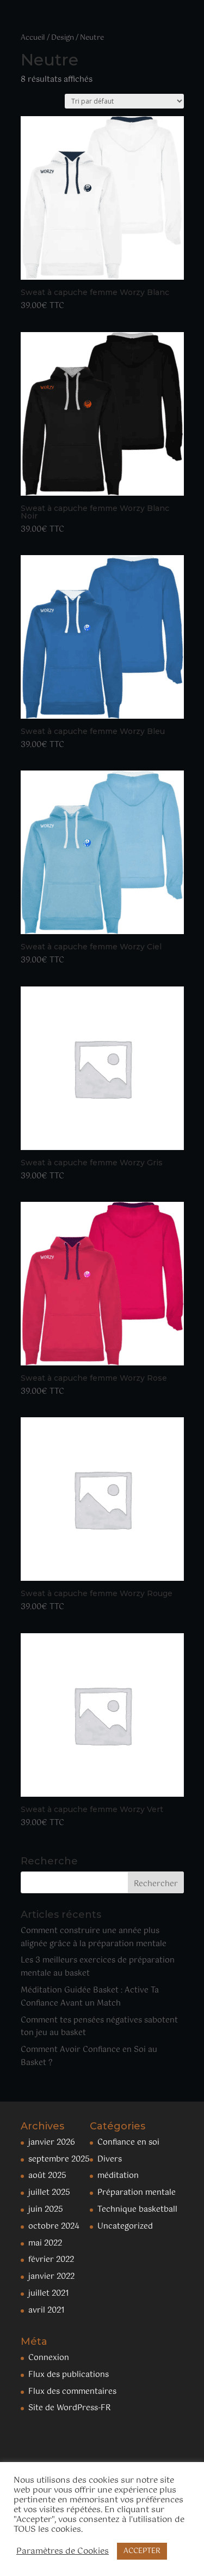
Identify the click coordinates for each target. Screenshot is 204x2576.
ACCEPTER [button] (142, 2551)
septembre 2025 (59, 2159)
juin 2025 (46, 2210)
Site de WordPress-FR (69, 2408)
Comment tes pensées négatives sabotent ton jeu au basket (99, 2027)
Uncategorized (125, 2226)
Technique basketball (137, 2210)
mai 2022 (45, 2243)
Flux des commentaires (72, 2392)
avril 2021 (47, 2310)
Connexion (49, 2358)
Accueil (33, 38)
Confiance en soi (128, 2142)
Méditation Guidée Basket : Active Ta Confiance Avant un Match (90, 1997)
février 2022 (51, 2260)
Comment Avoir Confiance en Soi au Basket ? (89, 2056)
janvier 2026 (52, 2142)
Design (63, 38)
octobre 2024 (54, 2226)
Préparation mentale (137, 2193)
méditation (118, 2176)
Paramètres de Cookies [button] (63, 2551)
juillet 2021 (49, 2294)
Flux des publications (69, 2375)
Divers (110, 2159)
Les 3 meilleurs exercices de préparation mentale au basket (98, 1967)
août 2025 (47, 2176)
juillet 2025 (49, 2193)
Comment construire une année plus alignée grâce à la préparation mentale (94, 1937)
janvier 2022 (51, 2277)
